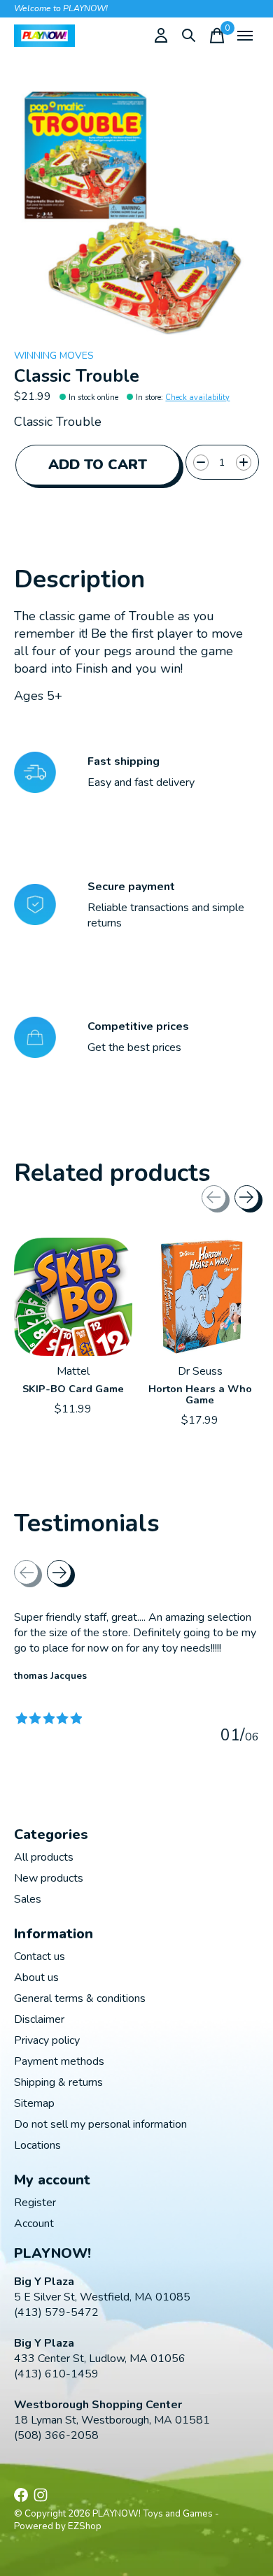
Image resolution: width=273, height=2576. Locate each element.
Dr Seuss (200, 1371)
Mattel (73, 1371)
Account (34, 2224)
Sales (28, 1899)
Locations (37, 2145)
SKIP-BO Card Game (73, 1389)
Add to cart (98, 465)
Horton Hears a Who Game (200, 1394)
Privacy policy (47, 2040)
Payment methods (59, 2061)
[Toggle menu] (245, 36)
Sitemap (34, 2103)
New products (49, 1878)
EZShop (85, 2526)
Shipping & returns (58, 2082)
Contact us (40, 1956)
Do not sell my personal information (100, 2124)
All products (44, 1857)
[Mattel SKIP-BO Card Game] (73, 1297)
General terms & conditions (80, 1998)
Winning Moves (54, 356)
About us (36, 1977)
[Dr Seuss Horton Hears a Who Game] (200, 1297)
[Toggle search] (189, 36)
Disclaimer (39, 2019)
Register (35, 2203)
